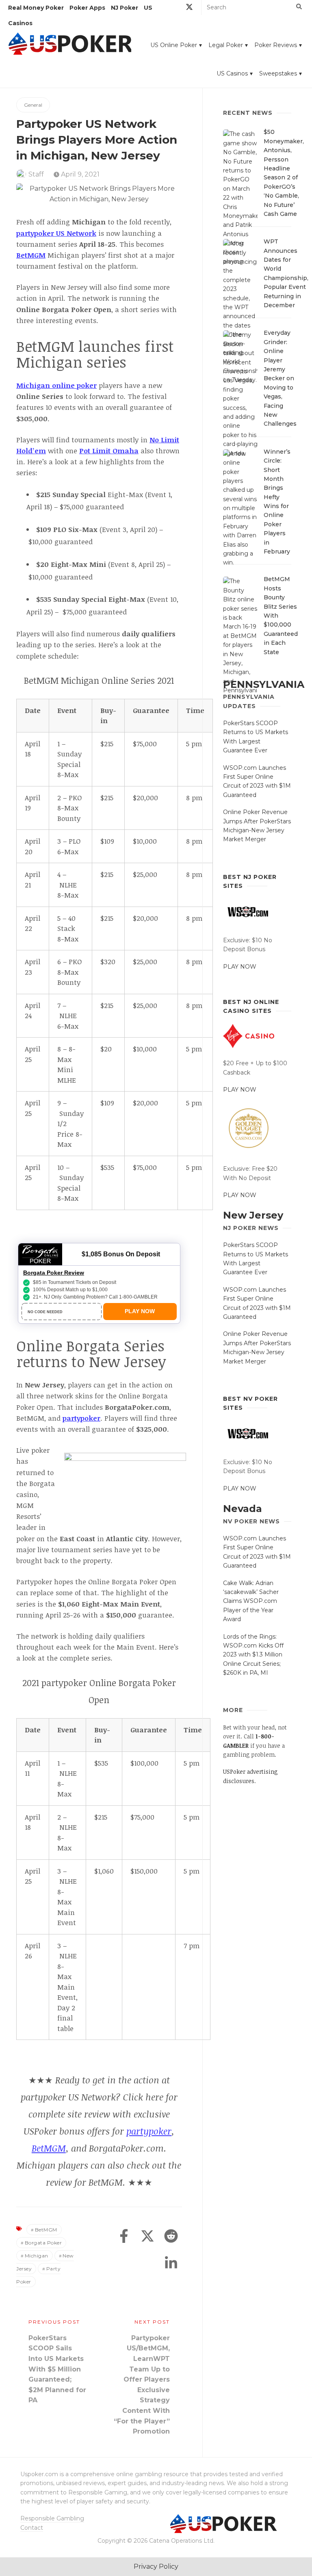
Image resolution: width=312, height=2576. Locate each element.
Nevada (243, 1509)
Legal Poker (226, 45)
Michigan (37, 2256)
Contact (32, 2528)
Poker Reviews (276, 45)
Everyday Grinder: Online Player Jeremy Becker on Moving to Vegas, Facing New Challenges (280, 378)
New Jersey (253, 1215)
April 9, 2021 (79, 174)
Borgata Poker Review (54, 1273)
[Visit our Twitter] (189, 8)
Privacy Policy (156, 2566)
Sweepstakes (278, 73)
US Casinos (232, 73)
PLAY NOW (240, 967)
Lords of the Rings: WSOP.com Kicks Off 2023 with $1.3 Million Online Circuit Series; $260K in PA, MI (253, 1655)
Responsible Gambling (52, 2518)
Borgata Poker (43, 2243)
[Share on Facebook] (124, 2237)
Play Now (140, 1311)
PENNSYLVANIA (264, 684)
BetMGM (49, 2148)
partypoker (149, 2131)
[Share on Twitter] (147, 2237)
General (33, 105)
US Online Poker (174, 45)
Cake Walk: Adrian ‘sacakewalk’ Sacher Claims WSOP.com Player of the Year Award (251, 1601)
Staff (36, 174)
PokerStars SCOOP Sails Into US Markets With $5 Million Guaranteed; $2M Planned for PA (57, 2369)
